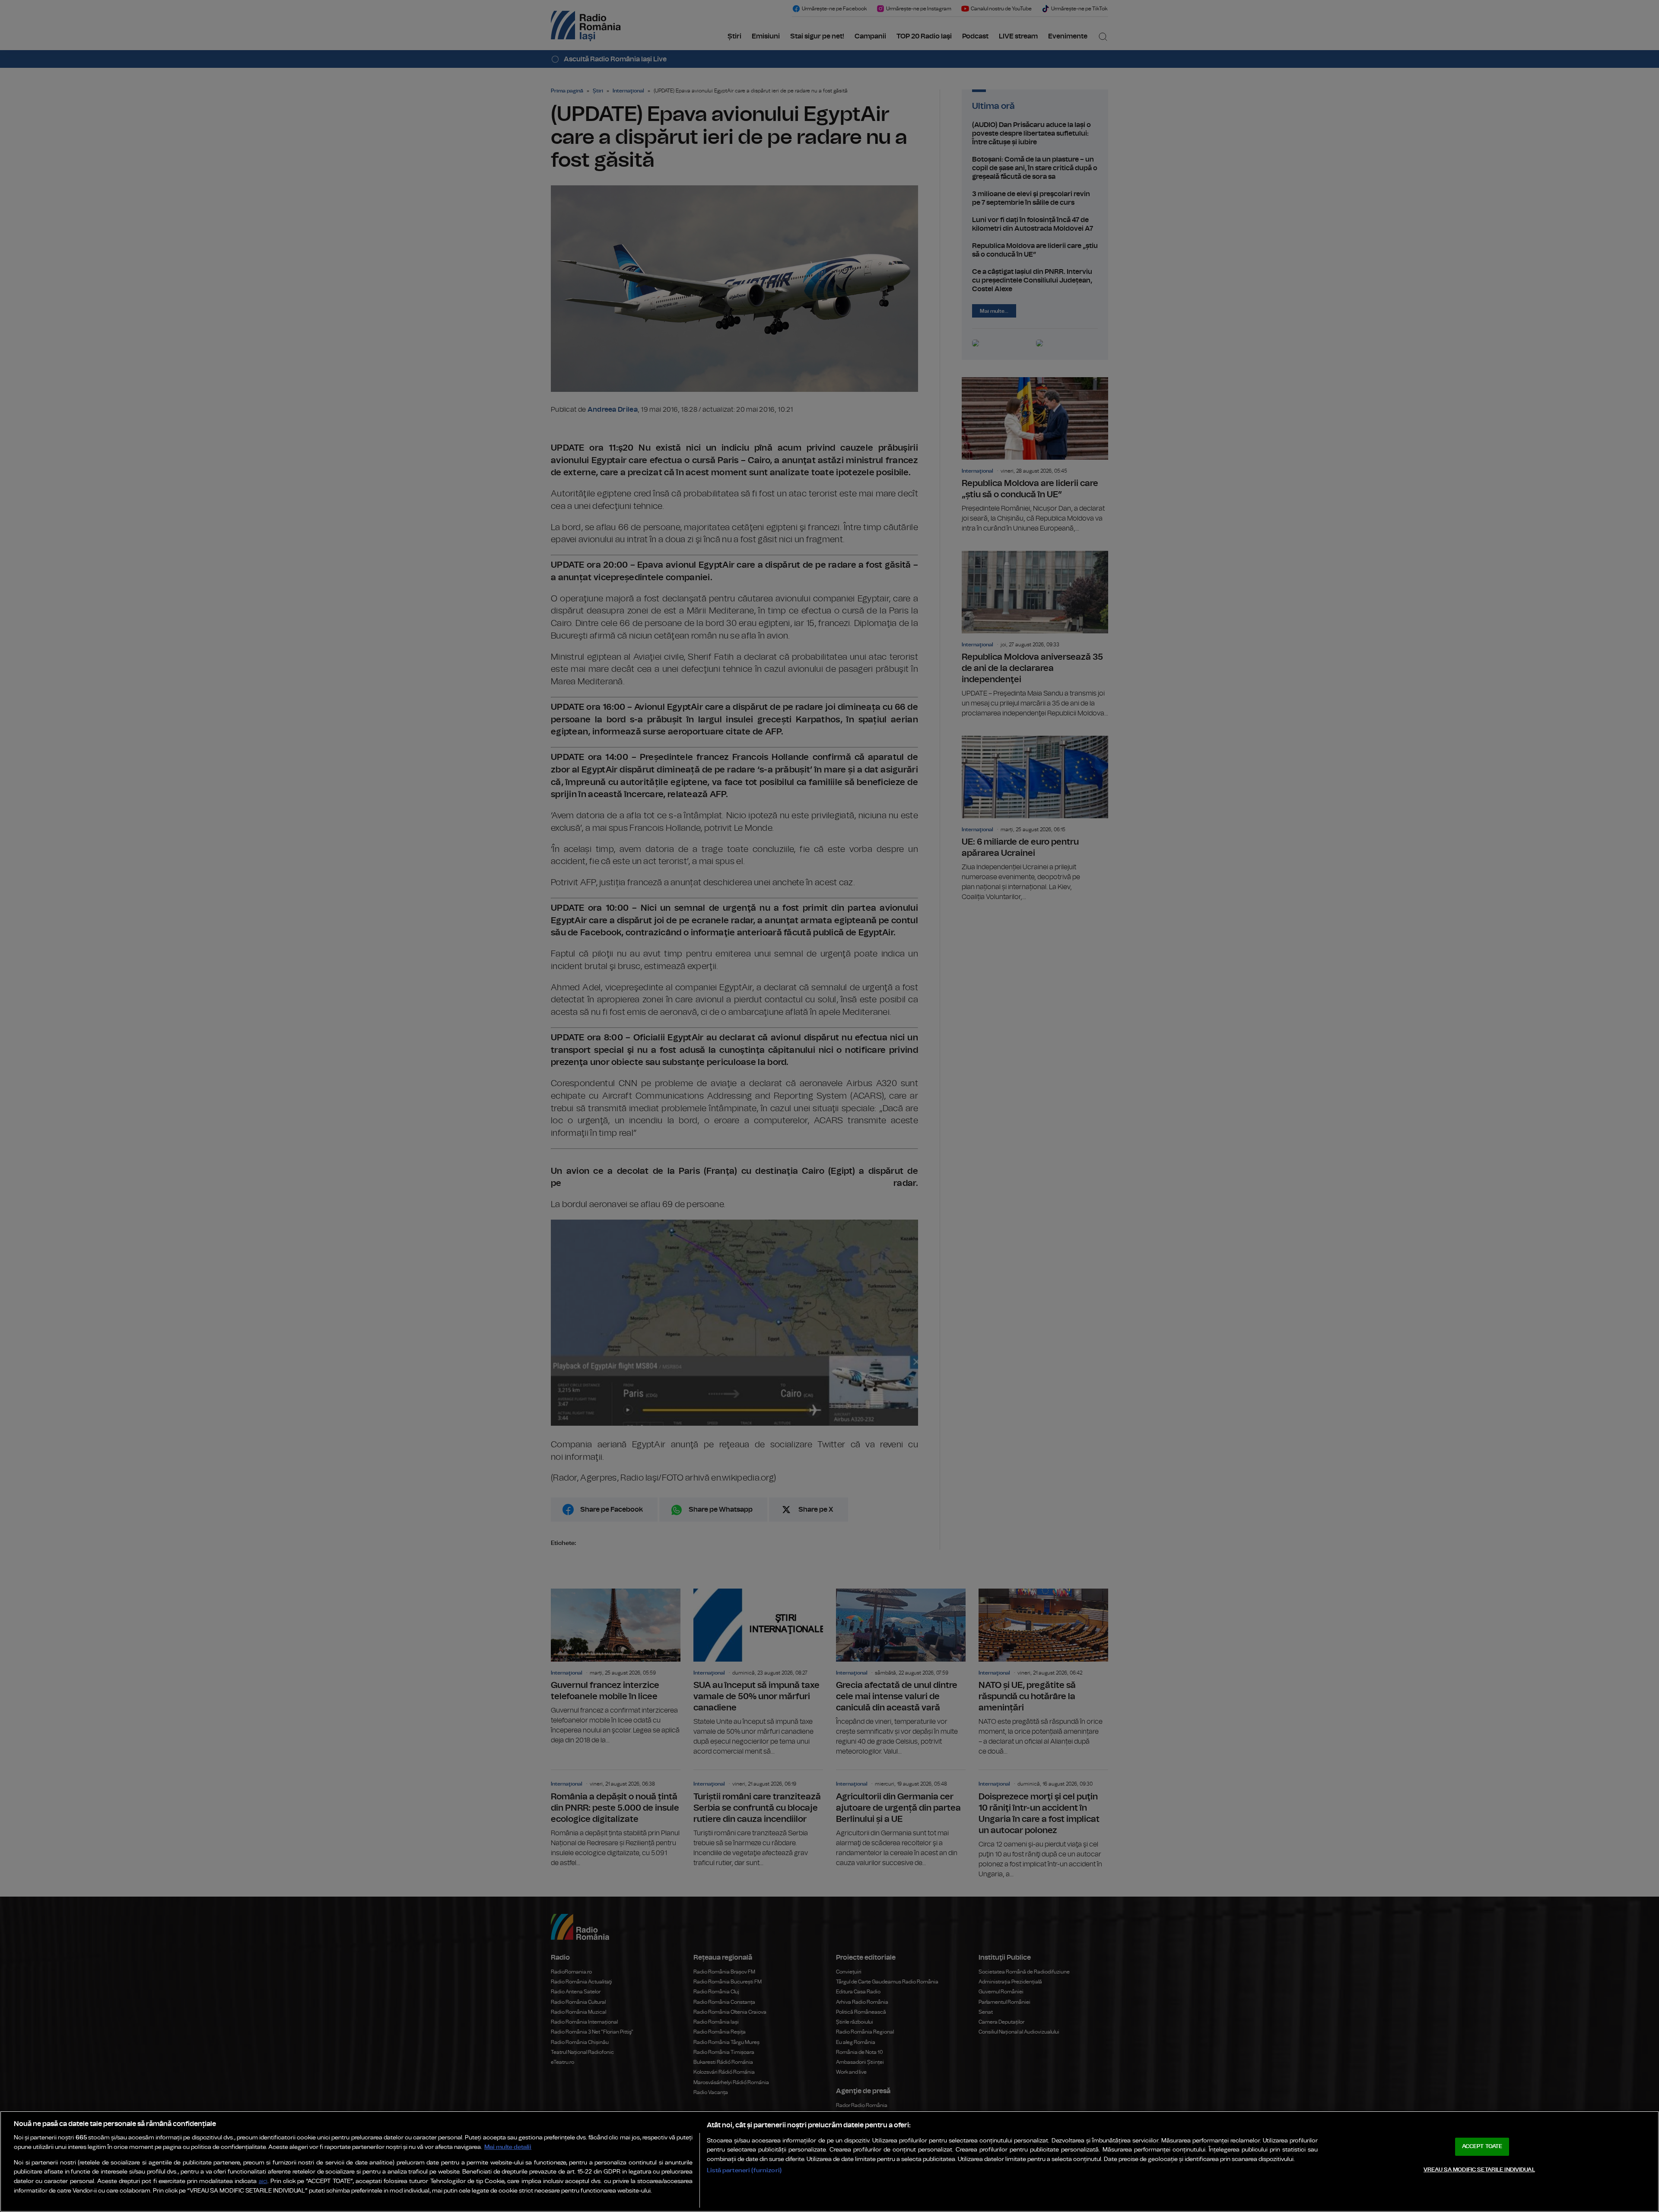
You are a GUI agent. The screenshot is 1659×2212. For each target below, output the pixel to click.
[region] (829, 2161)
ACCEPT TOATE (1482, 2147)
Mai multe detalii (508, 2147)
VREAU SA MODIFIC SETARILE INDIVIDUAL (1479, 2170)
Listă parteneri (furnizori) (744, 2170)
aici (263, 2182)
